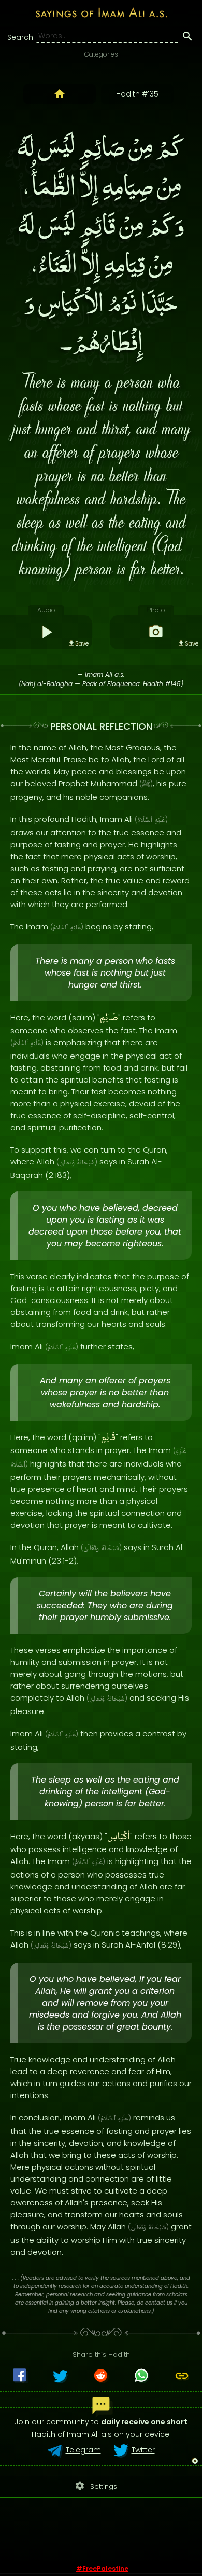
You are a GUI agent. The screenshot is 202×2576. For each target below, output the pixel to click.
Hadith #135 (137, 94)
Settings (96, 2486)
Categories (101, 54)
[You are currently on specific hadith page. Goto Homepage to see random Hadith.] (60, 94)
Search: (21, 37)
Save (82, 643)
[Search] (187, 38)
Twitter (143, 2450)
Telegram (83, 2450)
